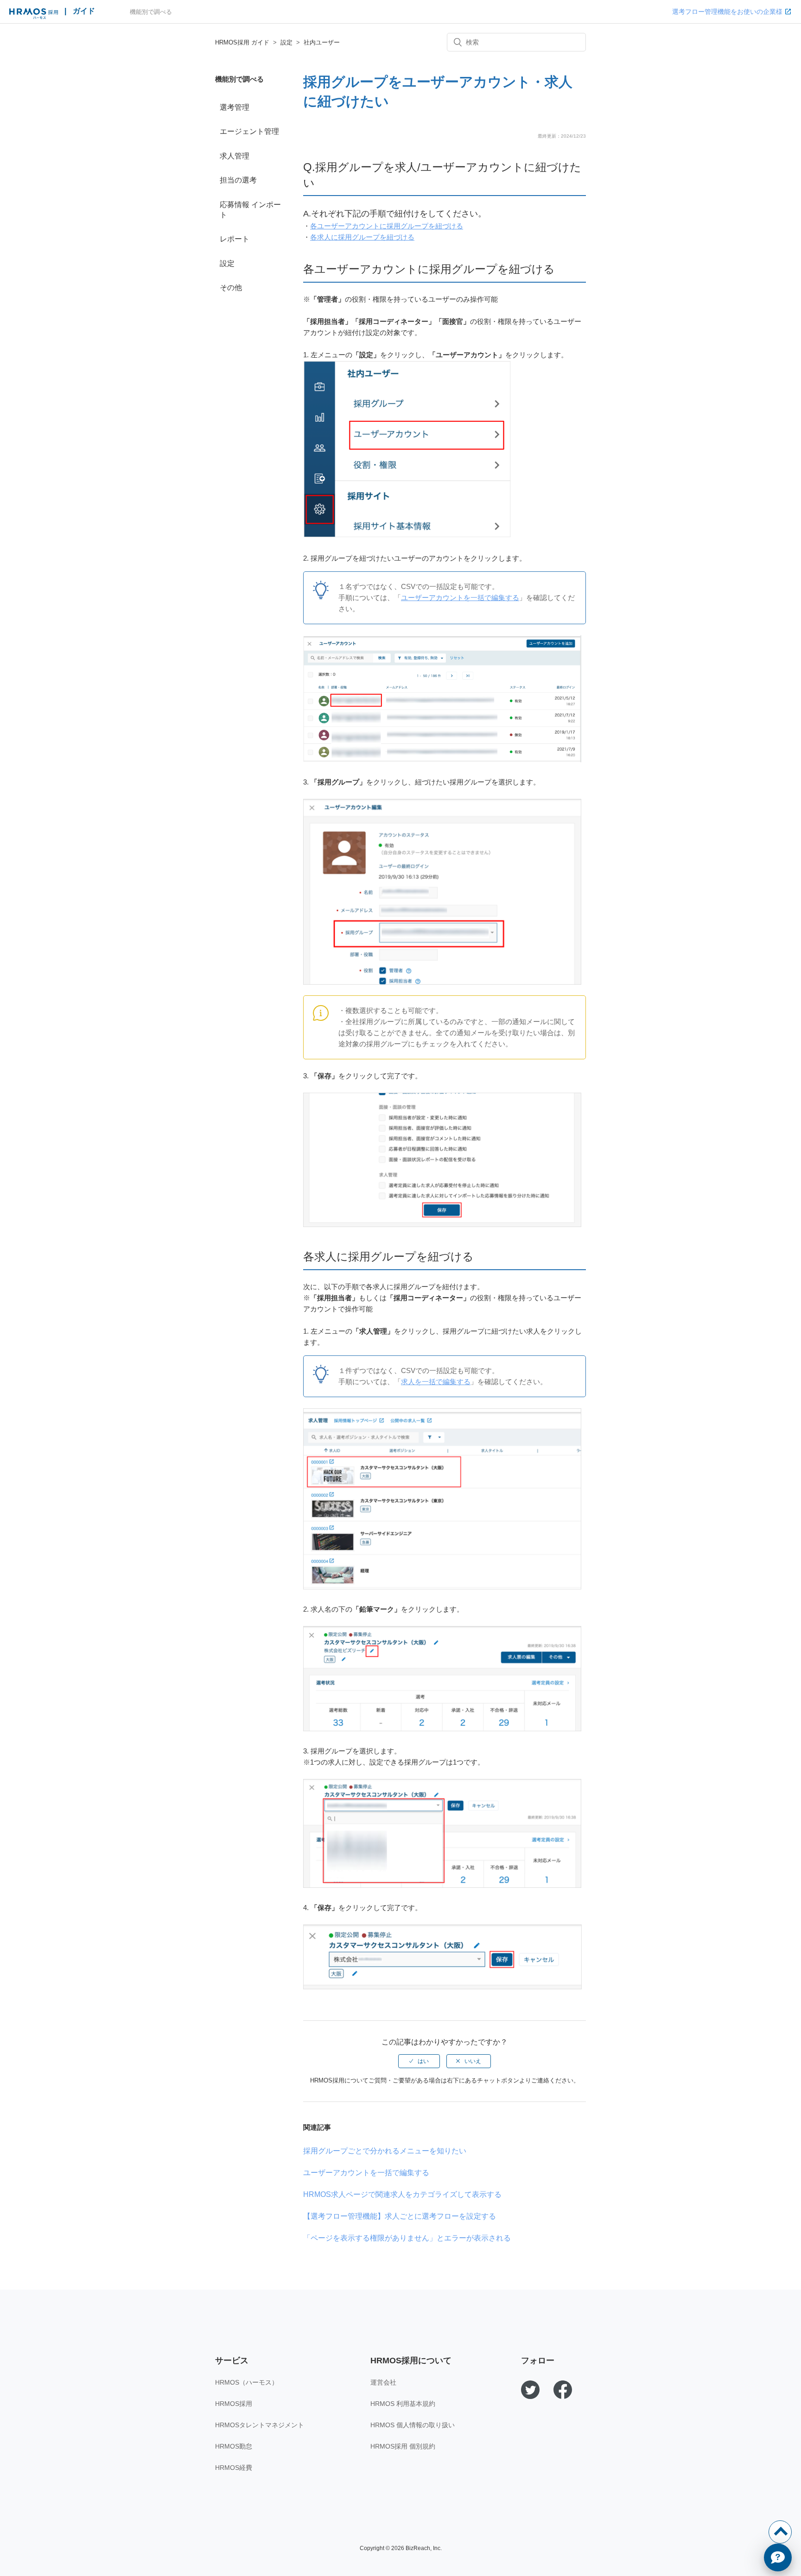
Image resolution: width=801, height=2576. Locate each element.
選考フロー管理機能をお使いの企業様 (727, 12)
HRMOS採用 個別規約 (403, 2446)
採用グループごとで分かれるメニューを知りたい (385, 2151)
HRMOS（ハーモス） (247, 2382)
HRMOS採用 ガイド (242, 42)
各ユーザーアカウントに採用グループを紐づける (387, 226)
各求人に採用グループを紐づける (362, 237)
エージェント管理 (249, 131)
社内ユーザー (322, 42)
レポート (235, 239)
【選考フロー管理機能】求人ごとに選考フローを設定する (400, 2216)
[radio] (419, 2061)
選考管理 (235, 107)
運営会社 (383, 2382)
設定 (286, 42)
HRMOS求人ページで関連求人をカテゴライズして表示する (402, 2194)
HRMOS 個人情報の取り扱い (413, 2425)
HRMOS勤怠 (234, 2446)
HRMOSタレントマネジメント (260, 2425)
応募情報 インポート (250, 210)
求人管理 (235, 156)
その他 (231, 288)
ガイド (84, 11)
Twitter (530, 2390)
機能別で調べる (151, 12)
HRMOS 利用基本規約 (403, 2404)
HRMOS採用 (234, 2404)
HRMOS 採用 (34, 14)
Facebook (563, 2390)
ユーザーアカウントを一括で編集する (460, 598)
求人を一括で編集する (436, 1382)
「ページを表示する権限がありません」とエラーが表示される (407, 2238)
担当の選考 (238, 180)
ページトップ (780, 2532)
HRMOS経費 (234, 2468)
